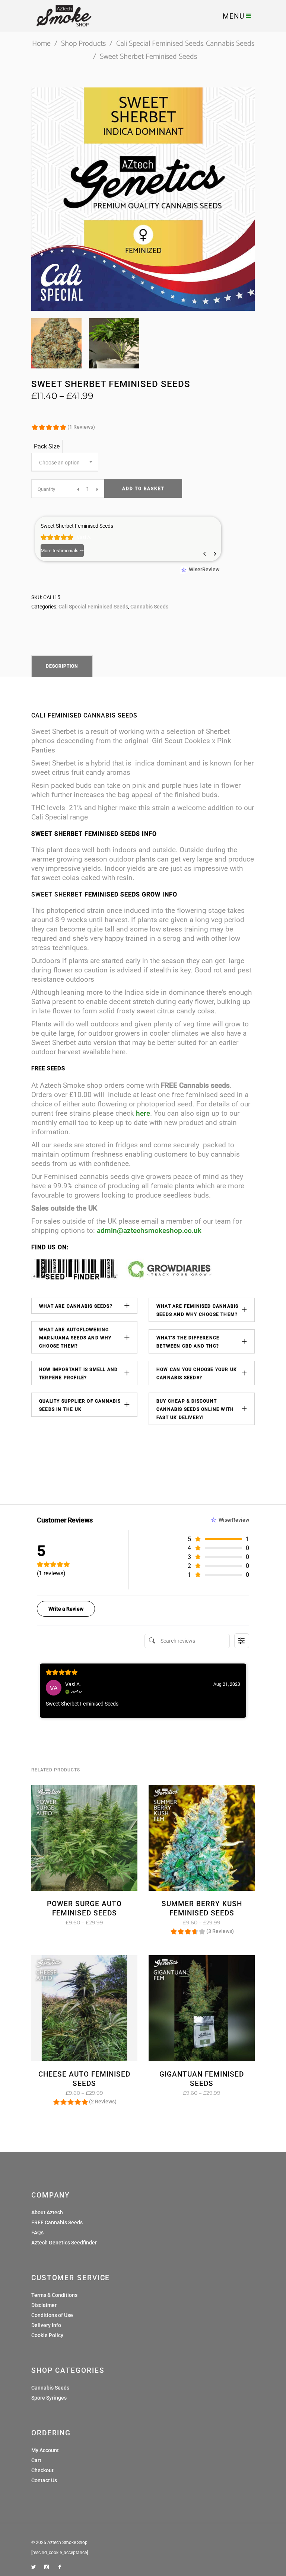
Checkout (42, 2470)
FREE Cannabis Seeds (57, 2222)
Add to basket (143, 489)
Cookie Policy (47, 2335)
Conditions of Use (52, 2315)
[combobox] (65, 462)
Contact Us (44, 2480)
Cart (36, 2460)
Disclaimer (44, 2305)
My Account (45, 2450)
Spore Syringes (49, 2398)
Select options (62, 1923)
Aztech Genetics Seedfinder (64, 2243)
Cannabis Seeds (230, 44)
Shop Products (83, 44)
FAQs (37, 2233)
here (143, 1113)
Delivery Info (46, 2325)
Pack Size (47, 446)
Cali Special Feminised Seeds (160, 44)
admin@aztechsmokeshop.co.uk (149, 1231)
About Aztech (47, 2212)
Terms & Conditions (54, 2295)
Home (41, 44)
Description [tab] (62, 666)
